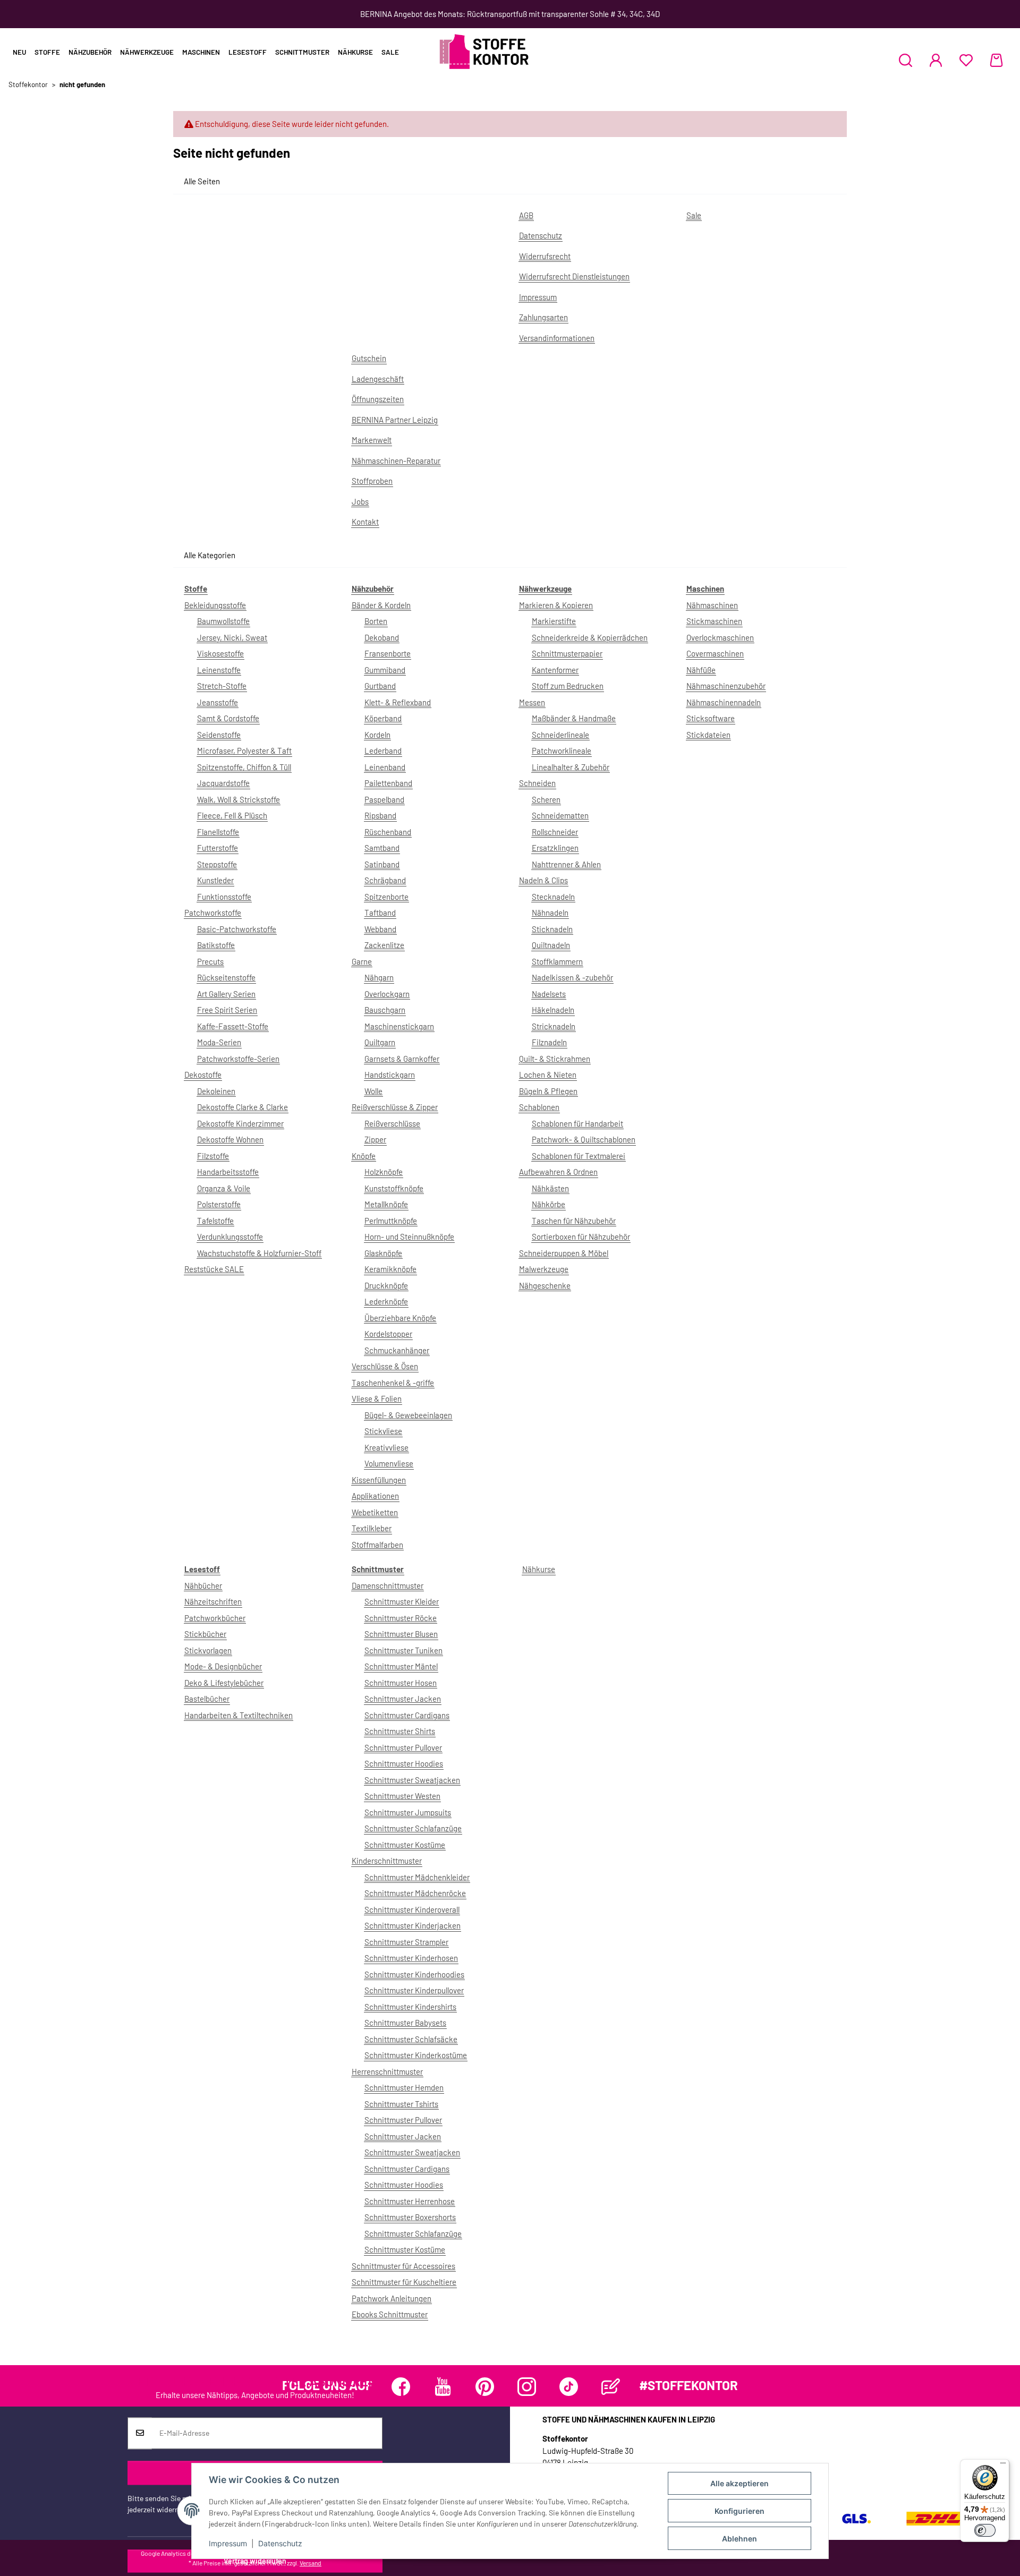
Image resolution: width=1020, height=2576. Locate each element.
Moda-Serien (219, 1042)
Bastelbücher (207, 1699)
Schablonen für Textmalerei (579, 1156)
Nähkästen (550, 1188)
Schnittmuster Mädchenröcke (415, 1893)
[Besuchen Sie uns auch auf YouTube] (443, 2387)
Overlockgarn (387, 994)
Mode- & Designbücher (223, 1666)
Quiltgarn (380, 1042)
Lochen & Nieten (548, 1074)
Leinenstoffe (219, 670)
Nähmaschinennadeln (724, 702)
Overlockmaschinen (720, 637)
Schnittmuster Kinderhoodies (414, 1974)
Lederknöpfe (386, 1301)
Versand (311, 2563)
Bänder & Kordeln (381, 605)
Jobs (360, 501)
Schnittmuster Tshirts (401, 2104)
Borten (376, 621)
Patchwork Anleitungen (392, 2298)
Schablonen (539, 1107)
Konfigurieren (739, 2511)
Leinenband (385, 767)
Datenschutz (280, 2543)
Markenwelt (372, 440)
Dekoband (382, 637)
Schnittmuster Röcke (401, 1618)
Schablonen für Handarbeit (577, 1123)
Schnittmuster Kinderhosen (411, 1958)
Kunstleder (215, 880)
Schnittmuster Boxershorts (410, 2217)
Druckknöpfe (386, 1285)
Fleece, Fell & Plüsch (232, 815)
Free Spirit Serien (227, 1010)
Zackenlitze (384, 945)
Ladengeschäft (378, 379)
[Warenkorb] (996, 60)
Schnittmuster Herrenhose (410, 2201)
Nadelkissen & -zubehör (572, 977)
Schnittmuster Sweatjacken (412, 1780)
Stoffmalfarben (377, 1545)
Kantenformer (555, 670)
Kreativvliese (386, 1447)
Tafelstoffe (215, 1221)
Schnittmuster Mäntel (401, 1666)
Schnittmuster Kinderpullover (414, 1990)
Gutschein (369, 358)
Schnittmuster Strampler (406, 1942)
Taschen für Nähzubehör (574, 1221)
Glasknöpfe (383, 1253)
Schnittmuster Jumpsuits (408, 1812)
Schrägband (385, 880)
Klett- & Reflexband (398, 702)
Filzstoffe (213, 1156)
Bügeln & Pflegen (548, 1091)
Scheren (546, 799)
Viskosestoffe (220, 653)
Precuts (210, 961)
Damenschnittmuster (388, 1585)
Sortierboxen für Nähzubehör (581, 1236)
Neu (19, 52)
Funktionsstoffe (224, 897)
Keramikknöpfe (390, 1269)
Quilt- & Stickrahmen (555, 1059)
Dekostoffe (203, 1074)
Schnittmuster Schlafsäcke (411, 2039)
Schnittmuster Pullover (403, 1747)
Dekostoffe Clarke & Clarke (243, 1107)
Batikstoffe (216, 945)
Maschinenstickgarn (399, 1026)
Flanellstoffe (218, 832)
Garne (362, 961)
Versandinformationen (557, 338)
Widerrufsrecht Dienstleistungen (574, 276)
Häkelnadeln (553, 1010)
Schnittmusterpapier (567, 653)
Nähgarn (379, 977)
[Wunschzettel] (966, 60)
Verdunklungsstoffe (230, 1236)
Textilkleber (372, 1528)
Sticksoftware (711, 718)
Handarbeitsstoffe (228, 1172)
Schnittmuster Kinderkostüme (416, 2055)
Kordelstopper (388, 1334)
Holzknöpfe (384, 1172)
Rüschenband (388, 832)
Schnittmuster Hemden (404, 2087)
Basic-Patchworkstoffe (237, 929)
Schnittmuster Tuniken (403, 1650)
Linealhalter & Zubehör (571, 767)
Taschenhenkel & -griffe (393, 1383)
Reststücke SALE (214, 1269)
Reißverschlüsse (392, 1123)
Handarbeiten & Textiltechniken (239, 1715)
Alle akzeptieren (739, 2483)
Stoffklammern (557, 961)
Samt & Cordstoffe (228, 718)
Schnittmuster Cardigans (407, 1715)
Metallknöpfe (386, 1204)
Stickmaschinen (714, 621)
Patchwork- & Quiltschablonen (584, 1139)
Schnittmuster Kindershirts (410, 2007)
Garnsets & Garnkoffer (402, 1059)
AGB (526, 215)
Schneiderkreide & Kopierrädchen (590, 637)
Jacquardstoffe (223, 783)
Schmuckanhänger (397, 1350)
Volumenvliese (389, 1463)
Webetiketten (375, 1512)
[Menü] (1003, 2466)
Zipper (375, 1139)
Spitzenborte (386, 897)
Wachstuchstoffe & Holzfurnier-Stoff (259, 1253)
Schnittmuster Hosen (401, 1683)
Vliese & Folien (377, 1398)
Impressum (228, 2543)
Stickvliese (383, 1431)
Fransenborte (388, 653)
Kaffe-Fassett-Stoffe (233, 1026)
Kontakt (365, 522)
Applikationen (375, 1496)
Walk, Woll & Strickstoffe (239, 799)
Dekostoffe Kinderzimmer (240, 1123)
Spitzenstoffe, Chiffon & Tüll (244, 767)
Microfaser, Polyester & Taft (244, 750)
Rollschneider (555, 832)
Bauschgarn (385, 1010)
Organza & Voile (224, 1188)
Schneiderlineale (560, 735)
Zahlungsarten (543, 317)
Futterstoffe (218, 848)
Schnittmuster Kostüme (405, 1845)
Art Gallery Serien (226, 994)
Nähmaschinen (712, 605)
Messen (532, 702)
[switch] (985, 2530)
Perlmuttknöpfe (391, 1221)
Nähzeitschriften (213, 1601)
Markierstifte (554, 621)
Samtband (382, 848)
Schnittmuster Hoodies (404, 1763)
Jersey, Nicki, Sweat (232, 637)
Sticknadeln (552, 929)
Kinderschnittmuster (387, 1861)
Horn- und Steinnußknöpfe (409, 1236)
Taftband (380, 912)
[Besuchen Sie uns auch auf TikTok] (569, 2387)
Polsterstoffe (219, 1204)
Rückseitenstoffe (226, 977)
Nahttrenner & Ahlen (566, 864)
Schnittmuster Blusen (401, 1634)
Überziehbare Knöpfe (400, 1318)
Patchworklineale (562, 750)
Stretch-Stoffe (222, 686)
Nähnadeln (550, 912)
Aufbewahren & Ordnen (558, 1172)
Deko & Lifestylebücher (224, 1683)
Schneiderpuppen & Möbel (564, 1253)
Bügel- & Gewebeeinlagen (408, 1415)
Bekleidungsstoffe (215, 605)
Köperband (383, 718)
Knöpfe (364, 1156)
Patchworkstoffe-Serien (238, 1059)
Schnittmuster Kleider (402, 1601)
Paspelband (384, 799)
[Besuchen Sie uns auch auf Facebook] (401, 2387)
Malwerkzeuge (544, 1269)
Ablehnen (739, 2539)
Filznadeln (549, 1042)
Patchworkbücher (215, 1618)
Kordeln (377, 735)
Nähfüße (701, 670)
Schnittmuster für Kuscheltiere (404, 2282)
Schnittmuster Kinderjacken (413, 1925)
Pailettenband (388, 783)
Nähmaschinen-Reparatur (396, 460)
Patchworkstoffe (213, 912)
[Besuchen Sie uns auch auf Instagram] (527, 2387)
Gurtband (380, 686)
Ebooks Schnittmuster (390, 2314)
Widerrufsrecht (545, 256)
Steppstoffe (217, 864)
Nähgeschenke (545, 1285)
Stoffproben (372, 481)
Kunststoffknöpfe (394, 1188)
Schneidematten (560, 815)
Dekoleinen (216, 1091)
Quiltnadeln (551, 945)
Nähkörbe (549, 1204)
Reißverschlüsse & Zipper (395, 1107)
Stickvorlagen (208, 1650)
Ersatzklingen (555, 848)
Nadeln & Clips (543, 880)
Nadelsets (549, 994)
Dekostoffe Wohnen (230, 1139)
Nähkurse (539, 1569)
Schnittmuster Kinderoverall (412, 1909)
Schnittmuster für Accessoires (403, 2266)
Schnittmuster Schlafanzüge (413, 1828)
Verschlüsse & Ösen (385, 1366)
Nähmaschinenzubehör (726, 686)
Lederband (383, 750)
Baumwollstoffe (223, 621)
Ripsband (380, 815)
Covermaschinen (715, 653)
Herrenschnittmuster (387, 2071)
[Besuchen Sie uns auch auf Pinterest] (485, 2387)
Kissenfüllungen (379, 1480)
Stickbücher (205, 1634)
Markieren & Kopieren (556, 605)
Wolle (373, 1091)
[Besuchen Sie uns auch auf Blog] (611, 2387)
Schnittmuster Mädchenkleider (417, 1877)
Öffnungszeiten (378, 399)
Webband (380, 929)
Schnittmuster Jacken (403, 1699)
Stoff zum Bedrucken (568, 686)
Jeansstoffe (218, 702)
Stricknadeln (554, 1026)
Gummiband (385, 670)
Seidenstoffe (219, 735)
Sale (390, 52)
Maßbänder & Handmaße (574, 718)
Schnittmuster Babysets (405, 2023)
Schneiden (537, 783)
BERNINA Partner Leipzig (395, 420)
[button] (906, 60)
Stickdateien (708, 735)
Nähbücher (203, 1585)
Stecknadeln (553, 897)
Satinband (382, 864)
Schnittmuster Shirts (400, 1731)
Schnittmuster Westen (402, 1796)
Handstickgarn (390, 1074)
